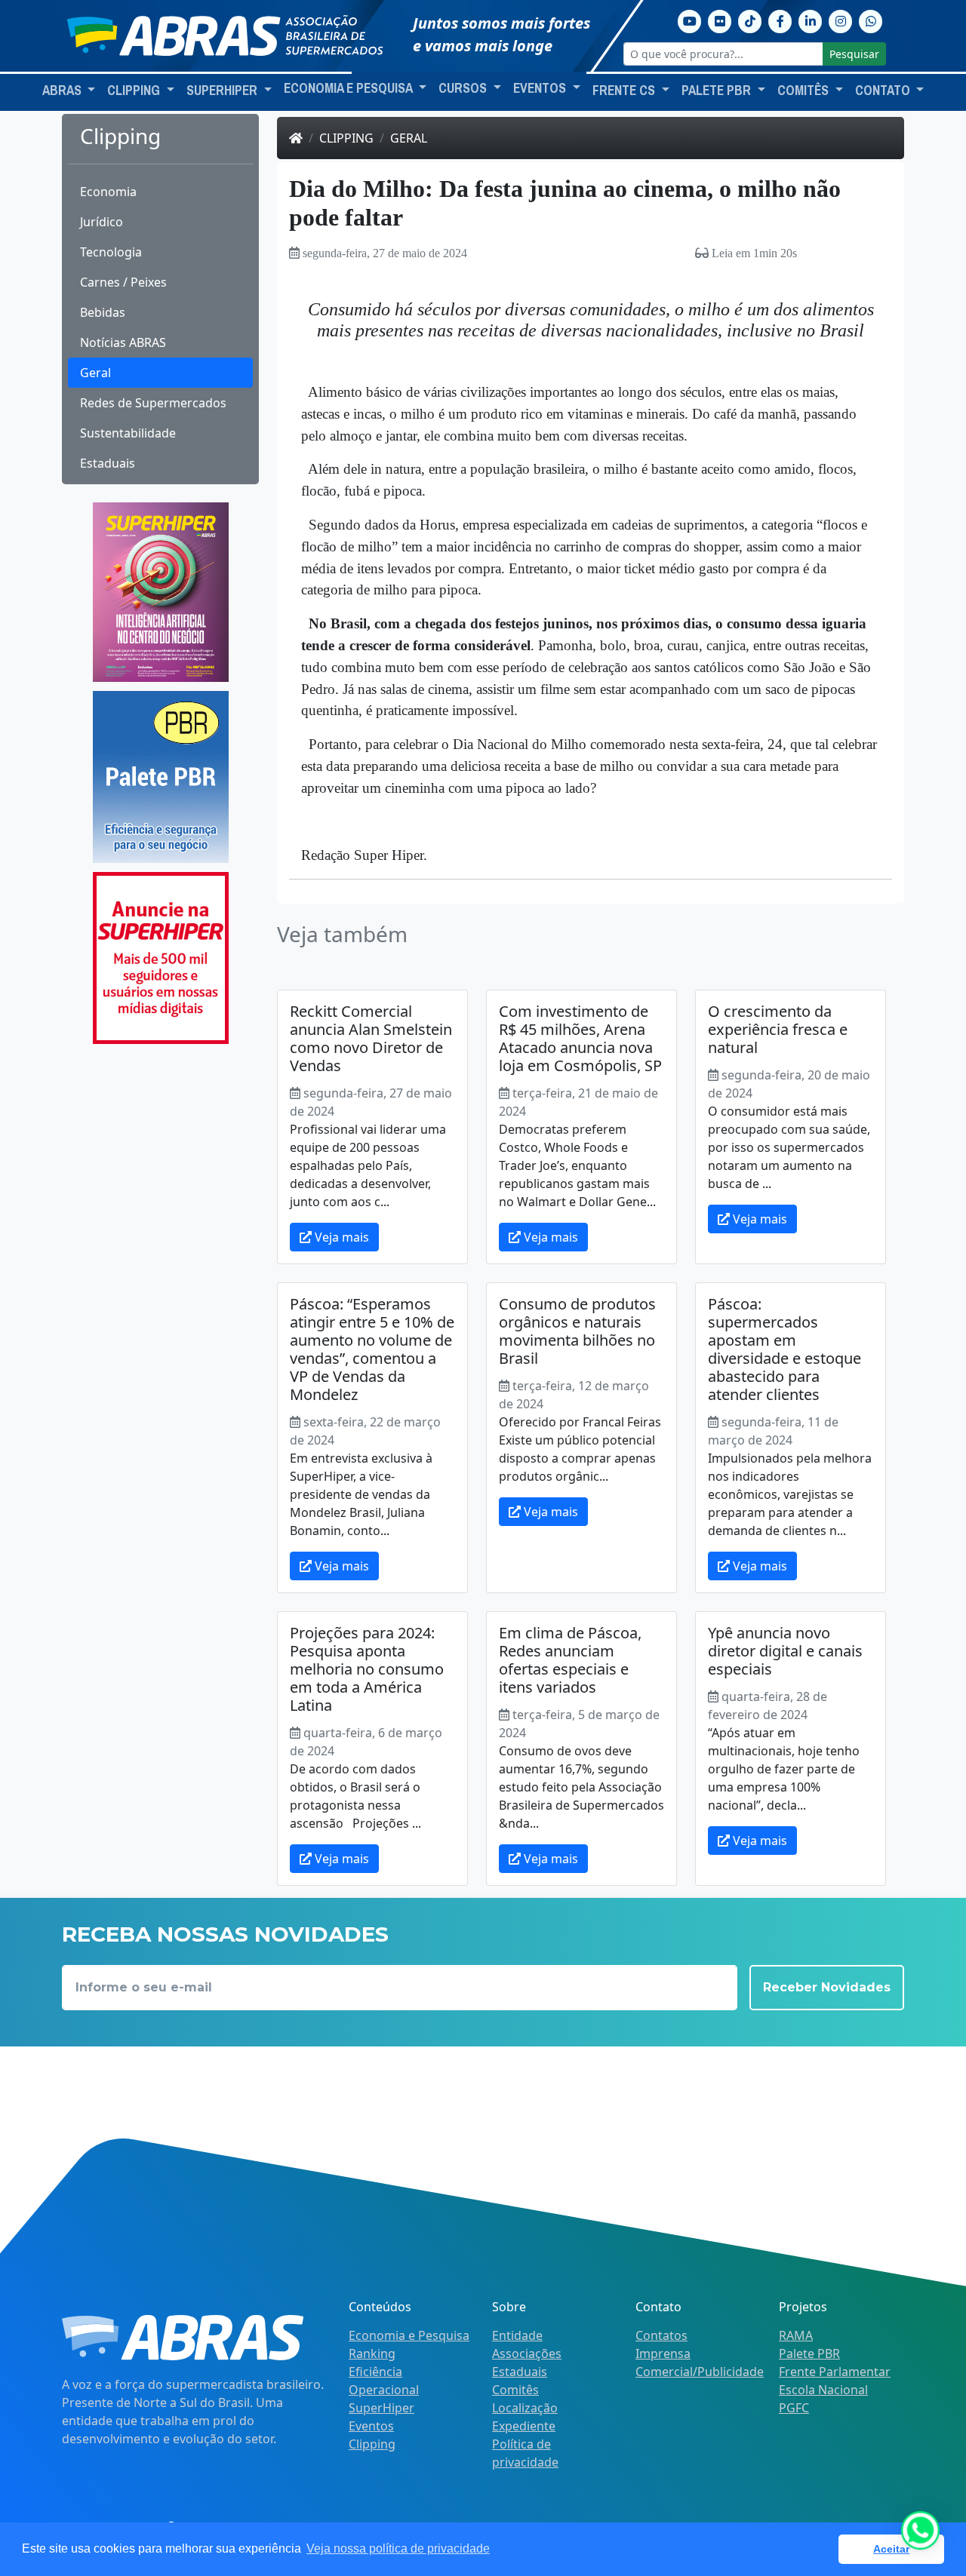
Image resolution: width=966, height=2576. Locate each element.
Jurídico (102, 222)
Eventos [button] (541, 88)
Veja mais (340, 1237)
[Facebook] (780, 20)
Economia (108, 192)
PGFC (794, 2408)
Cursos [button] (464, 88)
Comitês (515, 2390)
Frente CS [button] (625, 91)
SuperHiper (381, 2408)
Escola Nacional (823, 2390)
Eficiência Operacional (384, 2381)
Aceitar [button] (891, 2549)
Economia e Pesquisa (409, 2335)
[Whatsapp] (871, 20)
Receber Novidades (827, 1987)
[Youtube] (690, 20)
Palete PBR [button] (718, 91)
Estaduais (108, 463)
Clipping (346, 138)
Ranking (372, 2353)
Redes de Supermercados (153, 403)
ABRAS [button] (63, 91)
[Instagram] (841, 20)
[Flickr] (720, 20)
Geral (95, 373)
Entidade (517, 2335)
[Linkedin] (811, 20)
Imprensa (663, 2353)
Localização (525, 2408)
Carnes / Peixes (123, 282)
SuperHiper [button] (223, 91)
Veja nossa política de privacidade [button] (398, 2548)
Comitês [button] (804, 91)
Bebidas (103, 312)
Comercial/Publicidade (700, 2372)
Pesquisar (854, 54)
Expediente (524, 2426)
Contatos (661, 2335)
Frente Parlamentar (835, 2372)
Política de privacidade (525, 2453)
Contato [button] (884, 91)
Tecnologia (111, 252)
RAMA (796, 2335)
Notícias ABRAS (123, 342)
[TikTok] (750, 20)
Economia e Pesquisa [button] (349, 88)
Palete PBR (809, 2353)
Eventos (371, 2426)
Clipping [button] (135, 91)
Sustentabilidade (128, 433)
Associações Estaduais (527, 2363)
